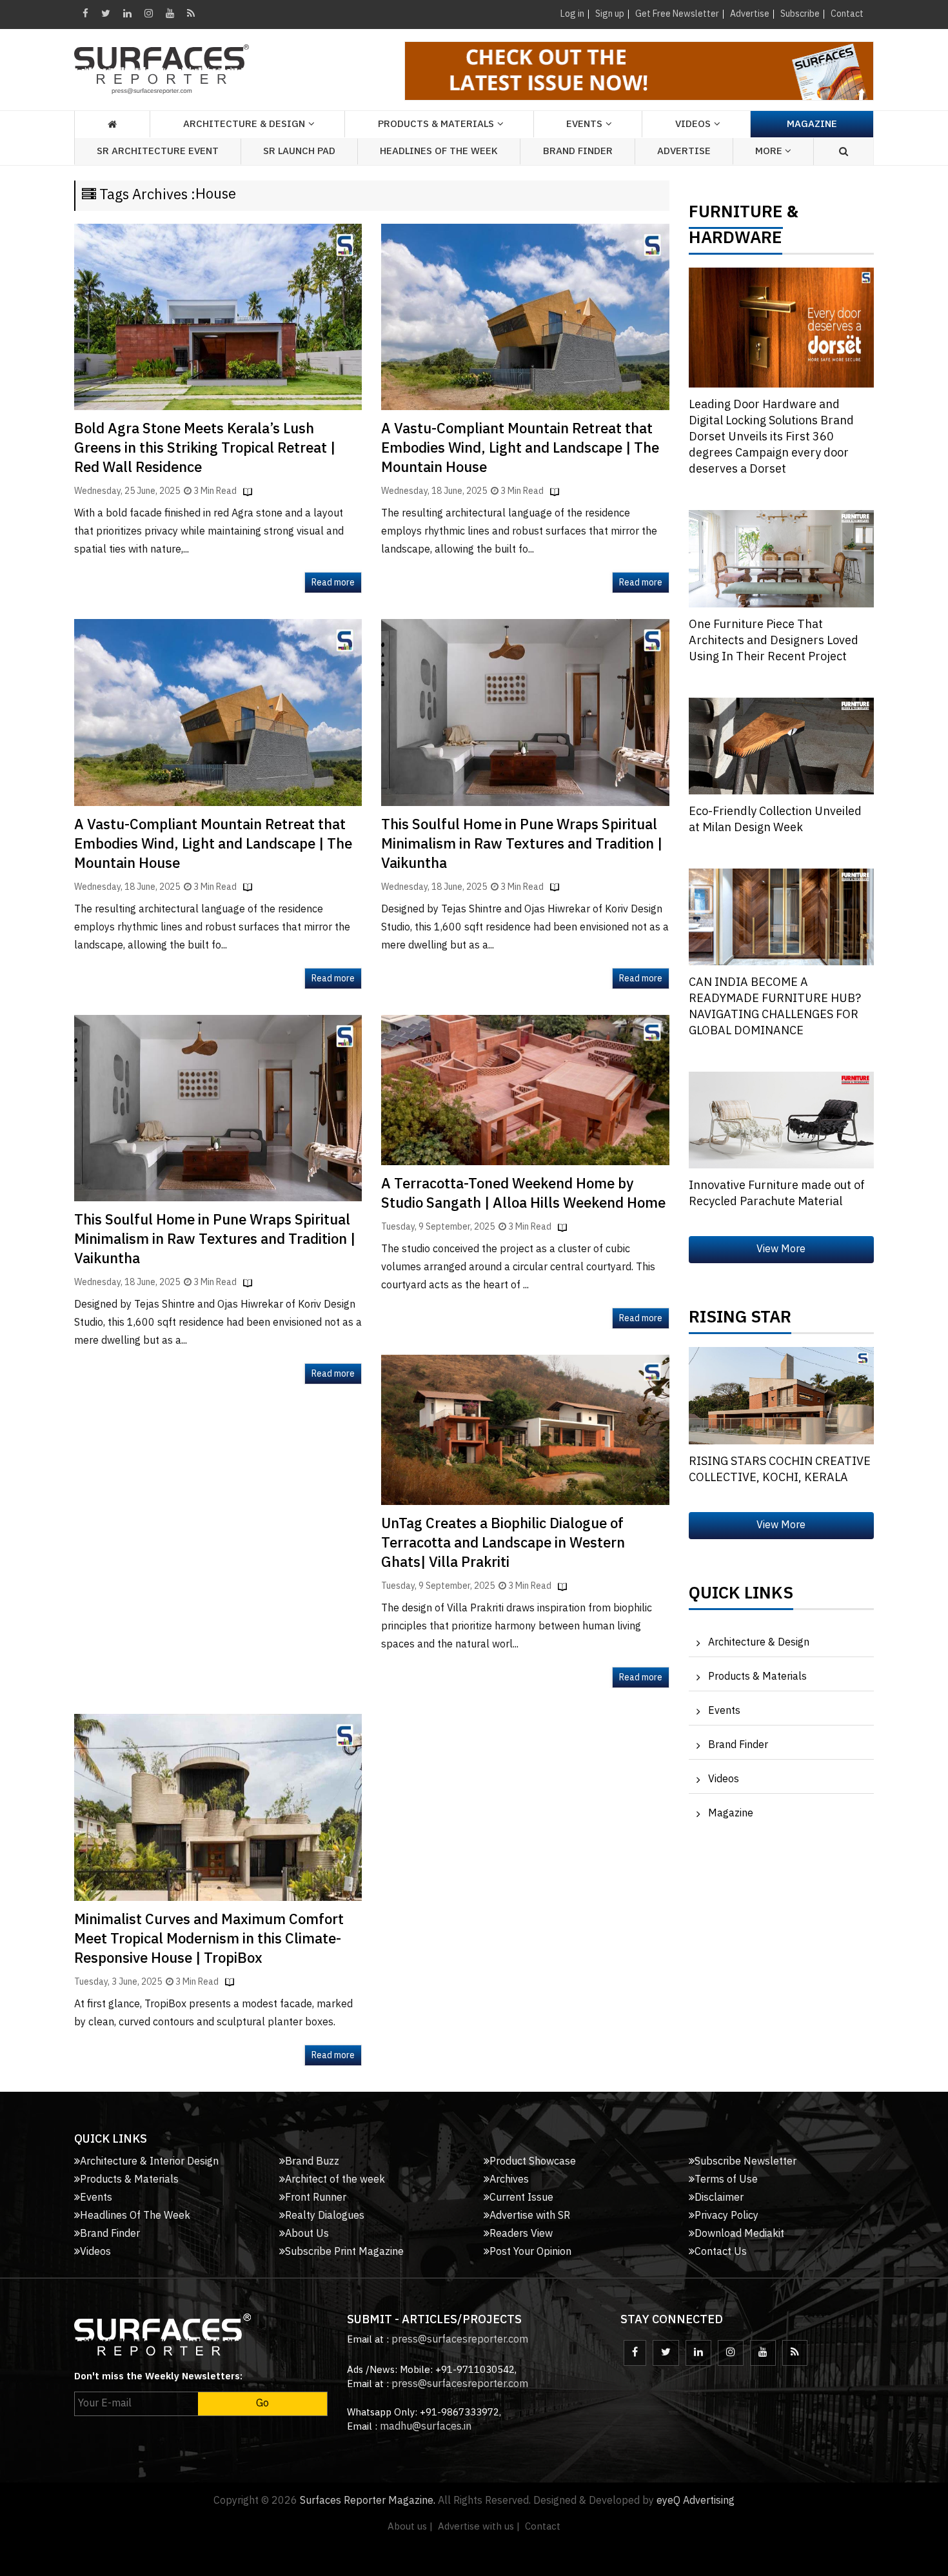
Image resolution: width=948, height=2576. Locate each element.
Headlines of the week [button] (439, 151)
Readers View (521, 2234)
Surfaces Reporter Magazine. (368, 2501)
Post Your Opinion (530, 2252)
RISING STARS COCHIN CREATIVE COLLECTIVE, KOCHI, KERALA (780, 1470)
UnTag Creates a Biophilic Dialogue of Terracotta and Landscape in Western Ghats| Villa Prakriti (503, 1543)
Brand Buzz (312, 2162)
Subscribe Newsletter (746, 2162)
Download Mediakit (739, 2234)
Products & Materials (757, 1677)
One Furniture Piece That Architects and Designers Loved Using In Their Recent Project (774, 641)
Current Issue (521, 2198)
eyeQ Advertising (696, 2501)
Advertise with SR (530, 2216)
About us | (410, 2527)
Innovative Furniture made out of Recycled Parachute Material (777, 1194)
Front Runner (316, 2198)
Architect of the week (335, 2180)
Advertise (750, 14)
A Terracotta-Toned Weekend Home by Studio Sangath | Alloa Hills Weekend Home (523, 1194)
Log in (572, 14)
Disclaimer (719, 2198)
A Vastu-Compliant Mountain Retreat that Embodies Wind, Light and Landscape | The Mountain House (520, 448)
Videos (693, 124)
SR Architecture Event (158, 151)
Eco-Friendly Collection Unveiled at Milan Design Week (775, 820)
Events (724, 1711)
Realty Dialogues (325, 2216)
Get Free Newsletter (677, 14)
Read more (333, 583)
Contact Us (721, 2252)
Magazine (812, 124)
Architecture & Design (759, 1643)
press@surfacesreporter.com (460, 2340)
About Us (307, 2234)
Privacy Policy (726, 2216)
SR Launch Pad (299, 151)
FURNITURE (736, 215)
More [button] (770, 151)
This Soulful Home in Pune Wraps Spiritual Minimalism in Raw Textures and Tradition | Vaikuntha (522, 844)
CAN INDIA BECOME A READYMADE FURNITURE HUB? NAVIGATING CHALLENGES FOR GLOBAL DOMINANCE (775, 1007)
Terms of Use (726, 2180)
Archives (509, 2180)
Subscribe (800, 14)
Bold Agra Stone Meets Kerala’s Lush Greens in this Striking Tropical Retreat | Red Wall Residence (205, 448)
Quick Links (741, 1597)
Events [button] (584, 124)
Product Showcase (533, 2162)
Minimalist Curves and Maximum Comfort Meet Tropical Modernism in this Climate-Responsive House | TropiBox (209, 1939)
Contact (847, 14)
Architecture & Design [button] (244, 124)
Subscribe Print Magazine (344, 2252)
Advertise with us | (479, 2527)
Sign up (610, 14)
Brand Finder (578, 151)
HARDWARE (736, 241)
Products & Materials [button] (436, 124)
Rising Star (740, 1321)
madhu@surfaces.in (426, 2427)
